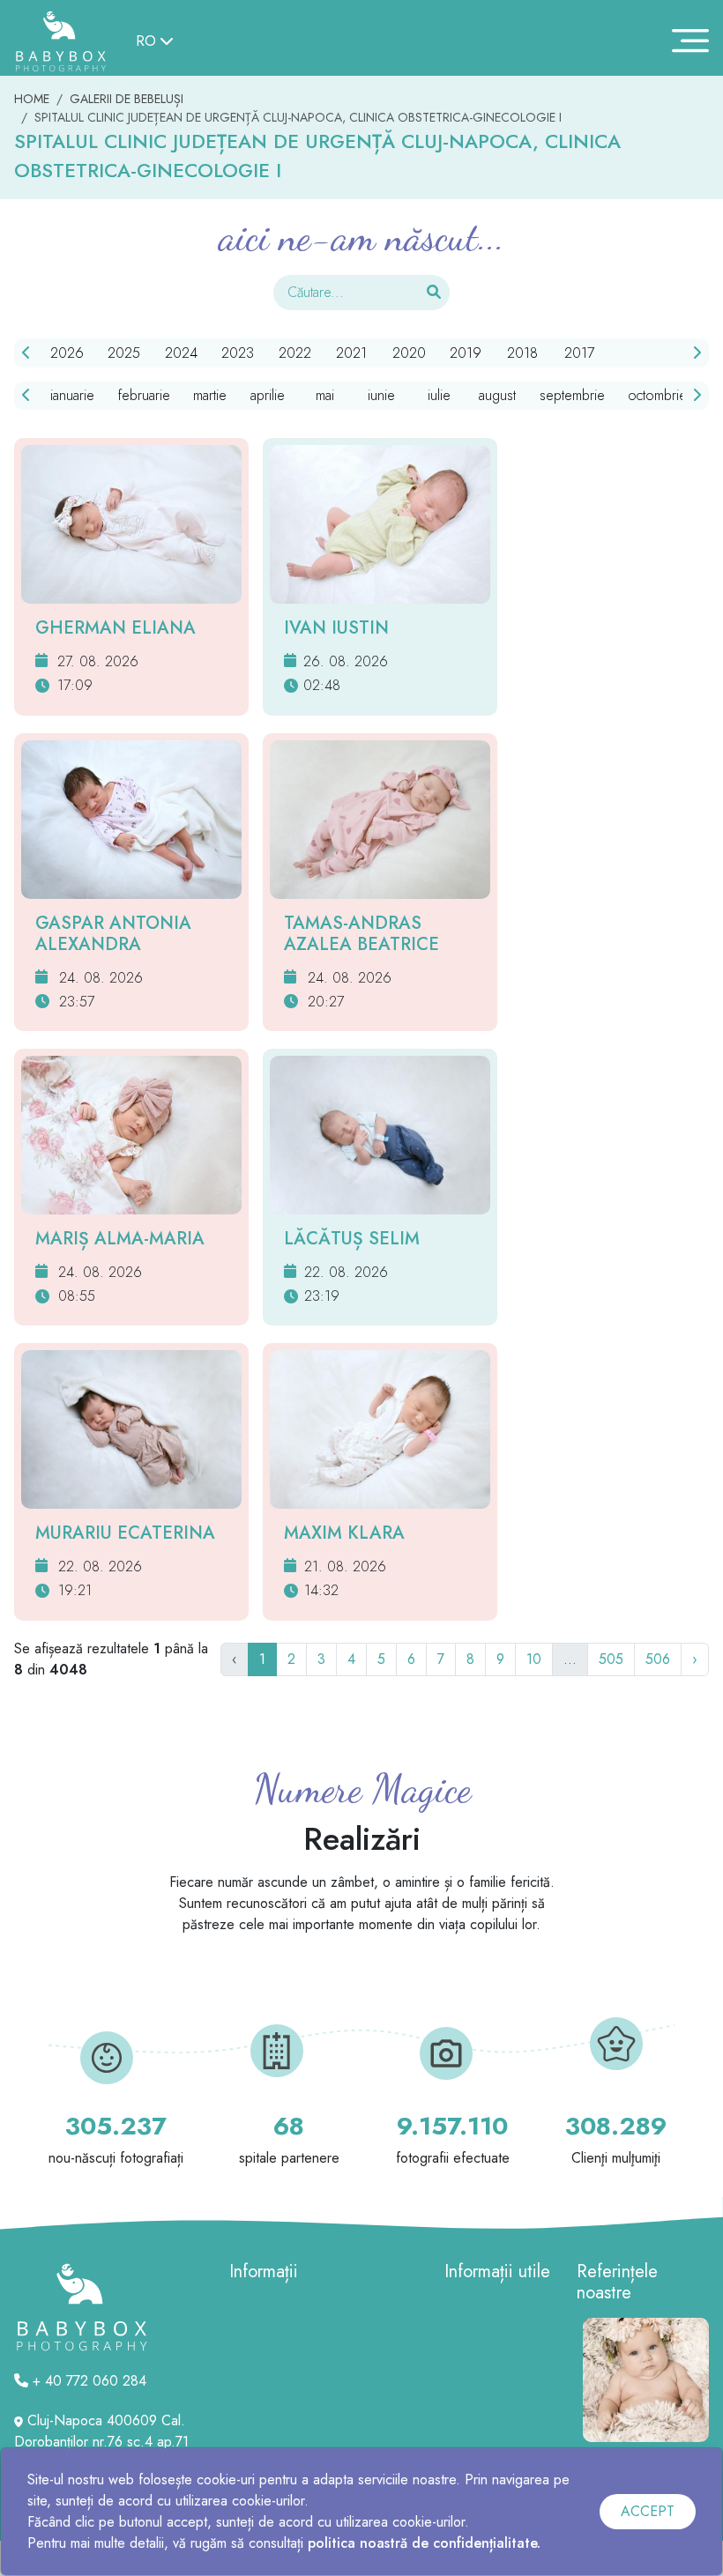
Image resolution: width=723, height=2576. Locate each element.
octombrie (657, 395)
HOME (32, 99)
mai (325, 395)
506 (658, 1659)
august (497, 395)
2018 (522, 353)
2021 (351, 353)
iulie (439, 395)
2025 (124, 353)
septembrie (572, 395)
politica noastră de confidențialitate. (424, 2543)
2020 (409, 353)
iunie (381, 395)
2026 (67, 353)
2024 (181, 353)
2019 (466, 353)
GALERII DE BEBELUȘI (127, 99)
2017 (579, 353)
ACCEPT (648, 2511)
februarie (144, 395)
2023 (238, 353)
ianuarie (72, 395)
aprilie (268, 395)
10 (534, 1659)
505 (611, 1659)
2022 (295, 353)
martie (210, 395)
